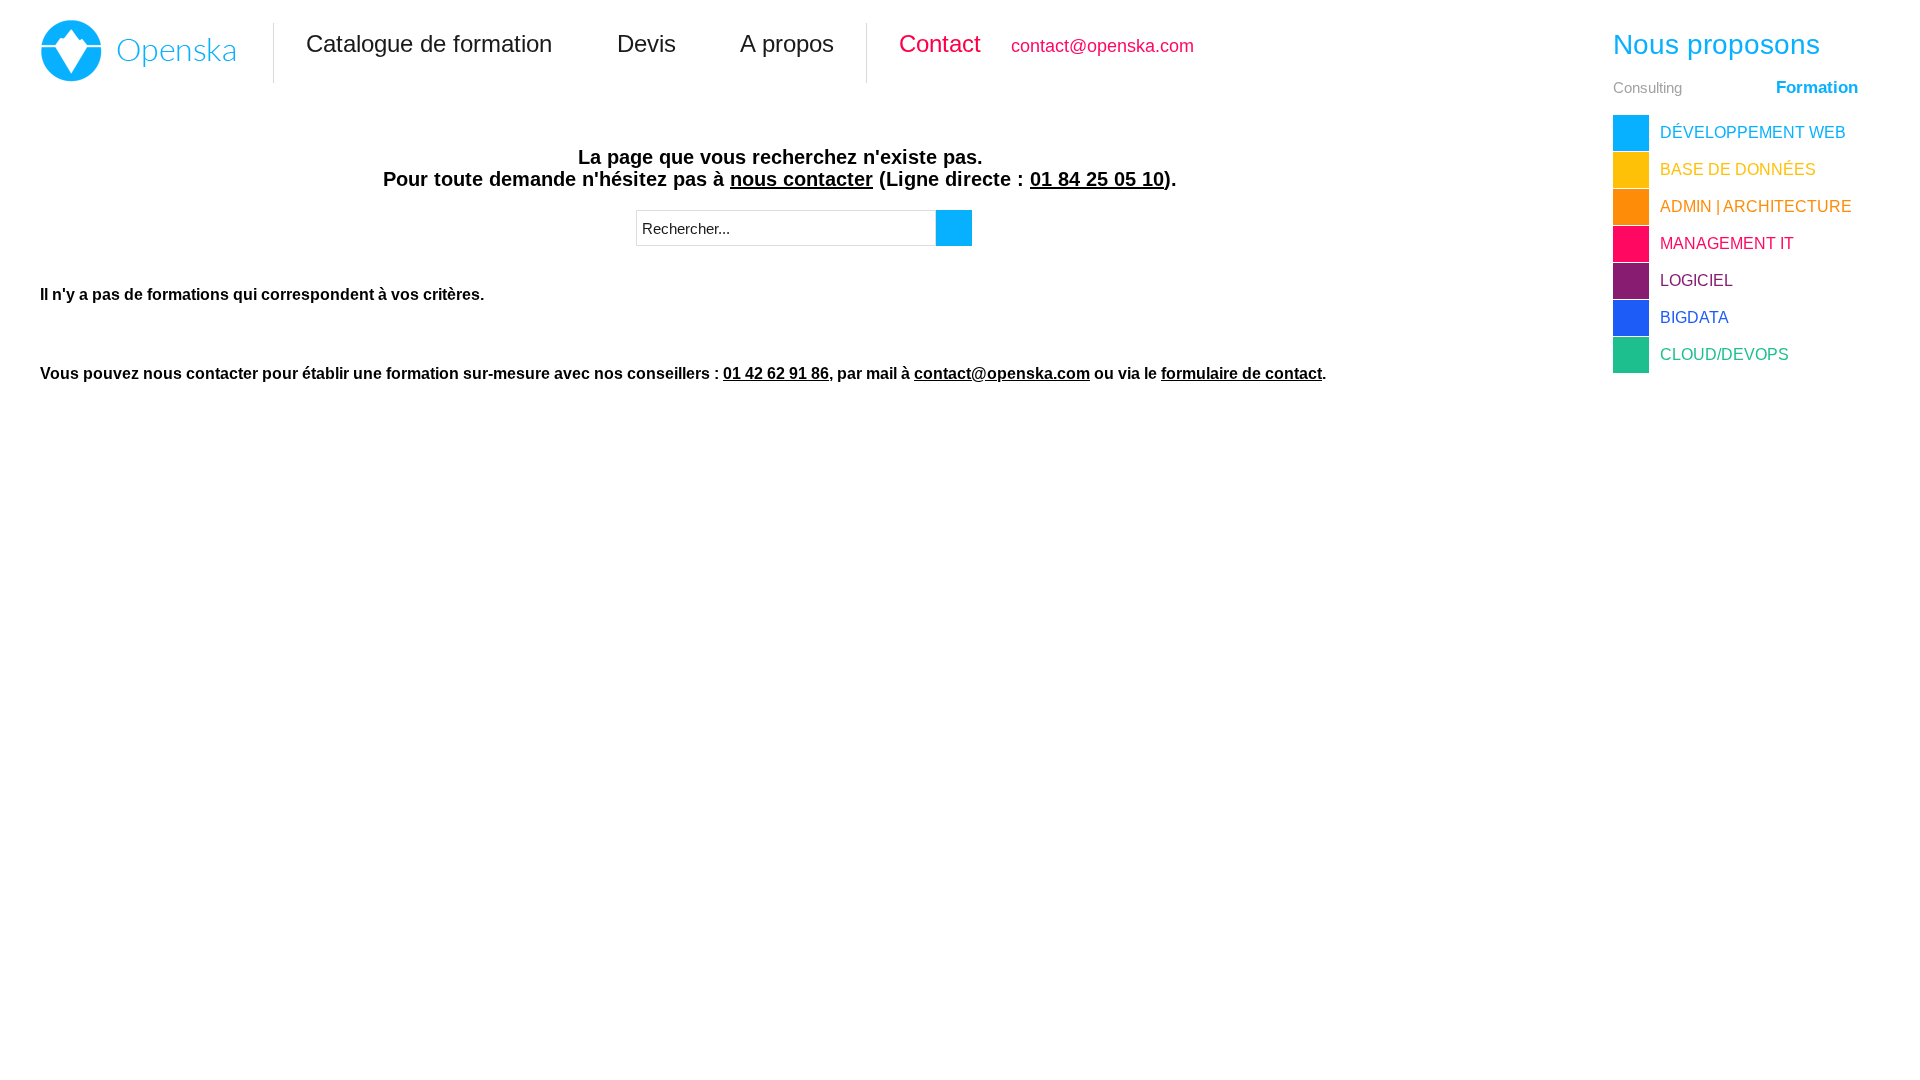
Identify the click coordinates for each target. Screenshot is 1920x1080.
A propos (787, 43)
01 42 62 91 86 (776, 373)
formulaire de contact (1241, 373)
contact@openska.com (1102, 46)
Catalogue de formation (429, 43)
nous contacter (801, 179)
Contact (940, 43)
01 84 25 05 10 (1097, 179)
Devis (646, 43)
